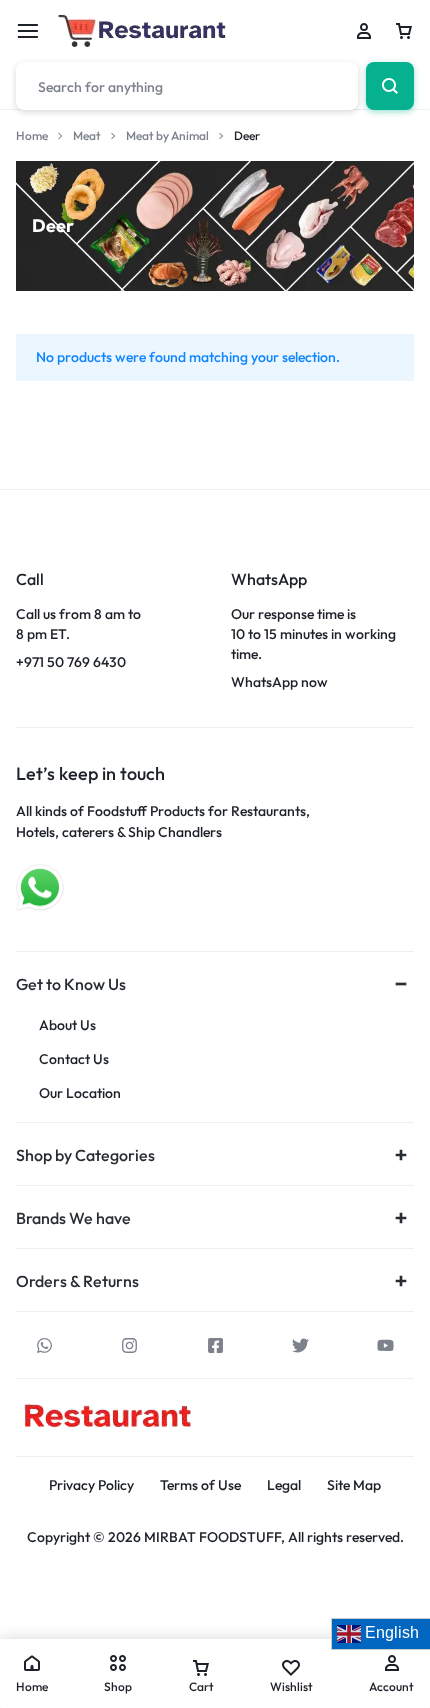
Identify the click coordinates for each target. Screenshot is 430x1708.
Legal (284, 1485)
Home (32, 135)
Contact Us (74, 1059)
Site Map (354, 1485)
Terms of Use (200, 1485)
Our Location (80, 1093)
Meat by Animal (167, 135)
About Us (67, 1025)
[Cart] (404, 31)
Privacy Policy (91, 1485)
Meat (87, 135)
